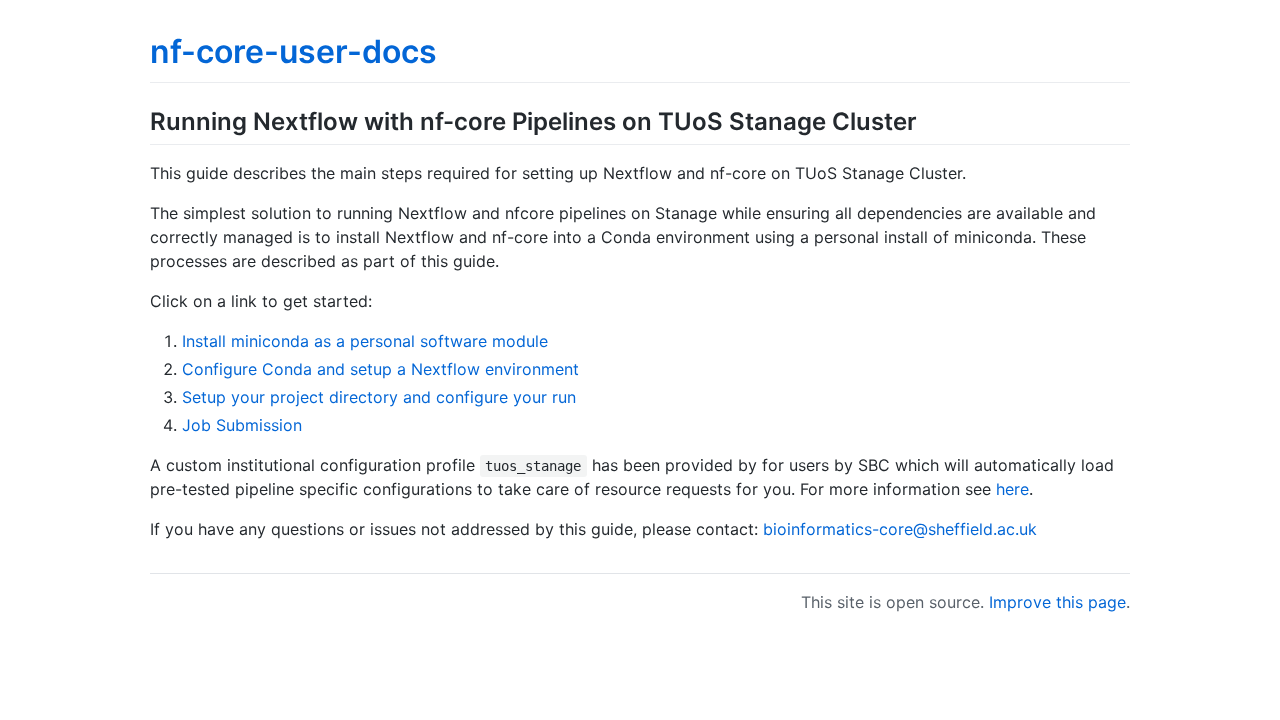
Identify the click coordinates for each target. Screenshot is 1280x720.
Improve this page (1057, 602)
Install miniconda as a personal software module (365, 341)
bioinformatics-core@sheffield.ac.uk (900, 529)
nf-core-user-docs (293, 51)
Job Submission (242, 425)
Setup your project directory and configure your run (379, 397)
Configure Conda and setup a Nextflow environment (380, 369)
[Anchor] (929, 119)
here (1012, 489)
